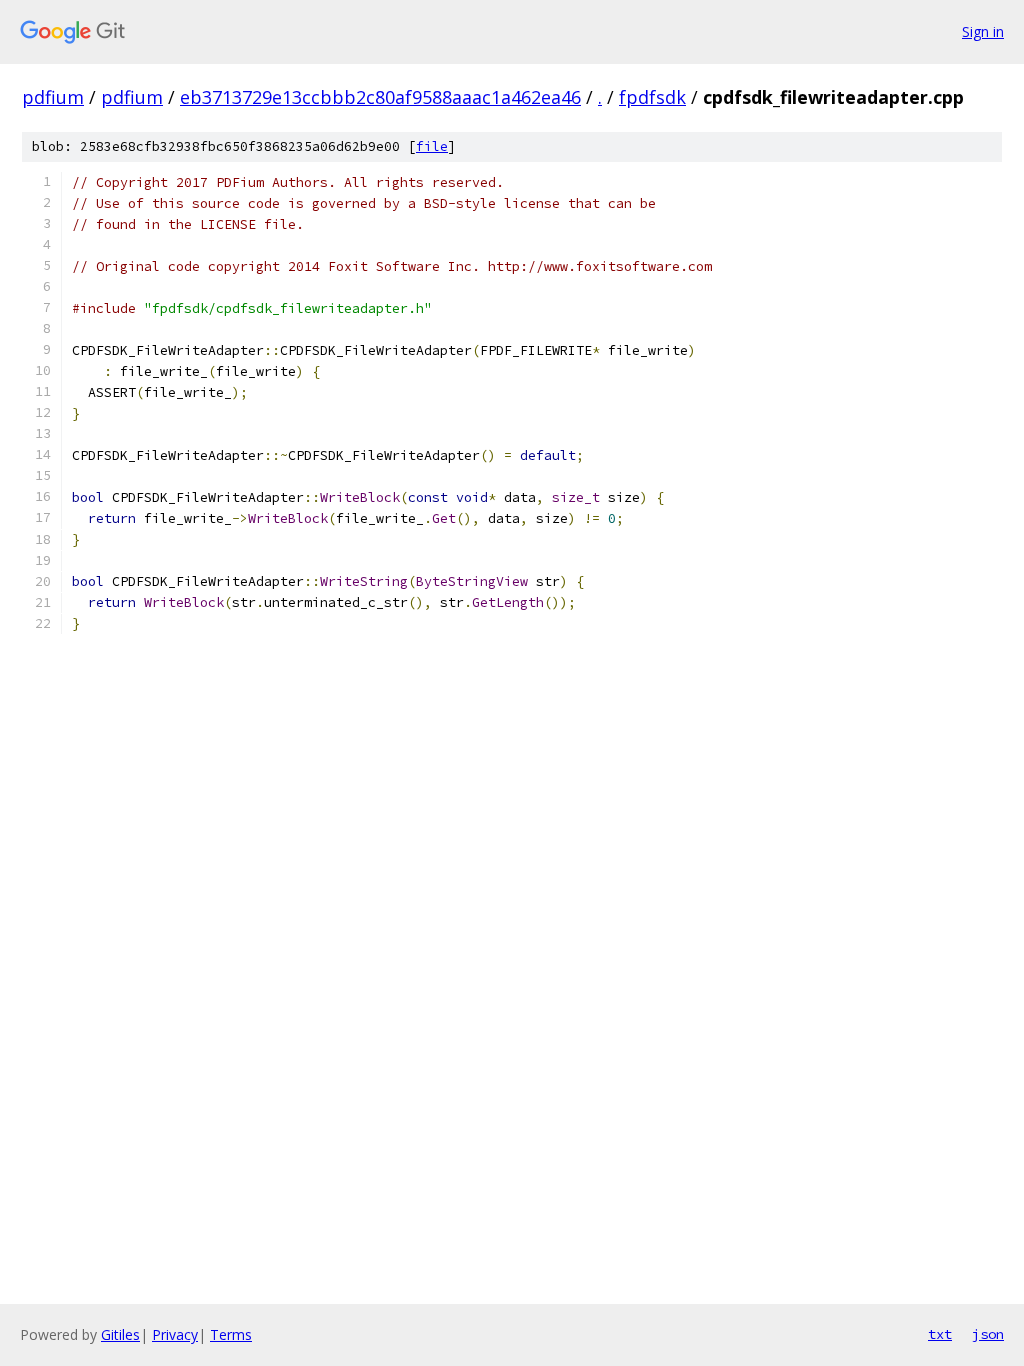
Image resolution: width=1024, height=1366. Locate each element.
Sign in (983, 31)
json (988, 1334)
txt (940, 1334)
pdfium (53, 97)
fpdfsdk (652, 97)
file (432, 146)
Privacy (175, 1334)
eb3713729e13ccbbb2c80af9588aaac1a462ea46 (380, 97)
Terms (231, 1334)
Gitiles (120, 1334)
